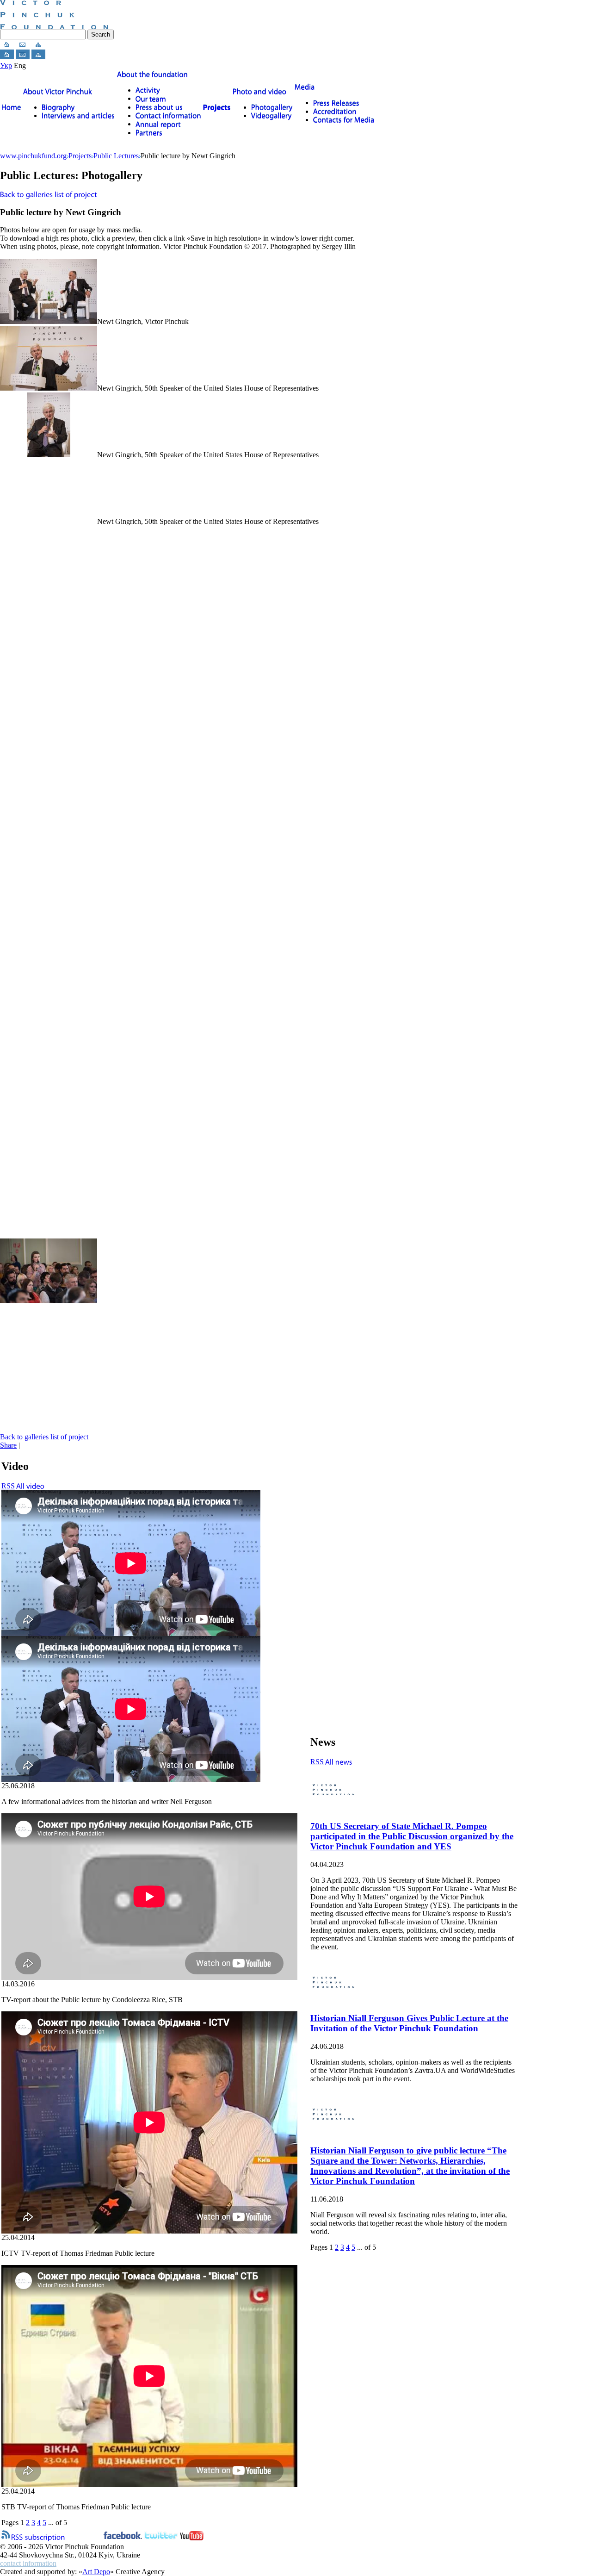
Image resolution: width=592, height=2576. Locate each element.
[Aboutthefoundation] (153, 74)
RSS (8, 1486)
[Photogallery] (272, 107)
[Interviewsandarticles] (78, 115)
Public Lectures (116, 156)
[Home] (11, 107)
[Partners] (149, 133)
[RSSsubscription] (38, 2536)
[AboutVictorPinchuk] (58, 91)
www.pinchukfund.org (33, 156)
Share (8, 1445)
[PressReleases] (336, 103)
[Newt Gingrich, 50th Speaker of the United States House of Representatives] (49, 388)
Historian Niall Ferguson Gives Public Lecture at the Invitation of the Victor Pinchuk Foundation (409, 2023)
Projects (80, 156)
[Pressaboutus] (159, 107)
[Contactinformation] (168, 115)
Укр (6, 65)
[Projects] (217, 107)
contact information (28, 2563)
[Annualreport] (158, 124)
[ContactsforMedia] (344, 120)
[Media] (305, 87)
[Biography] (58, 107)
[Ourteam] (151, 98)
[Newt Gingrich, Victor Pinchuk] (49, 321)
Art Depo (96, 2572)
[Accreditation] (335, 111)
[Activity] (148, 90)
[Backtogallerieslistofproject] (49, 194)
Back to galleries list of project (44, 1437)
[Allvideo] (31, 1486)
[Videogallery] (271, 115)
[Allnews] (339, 1762)
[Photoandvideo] (260, 91)
